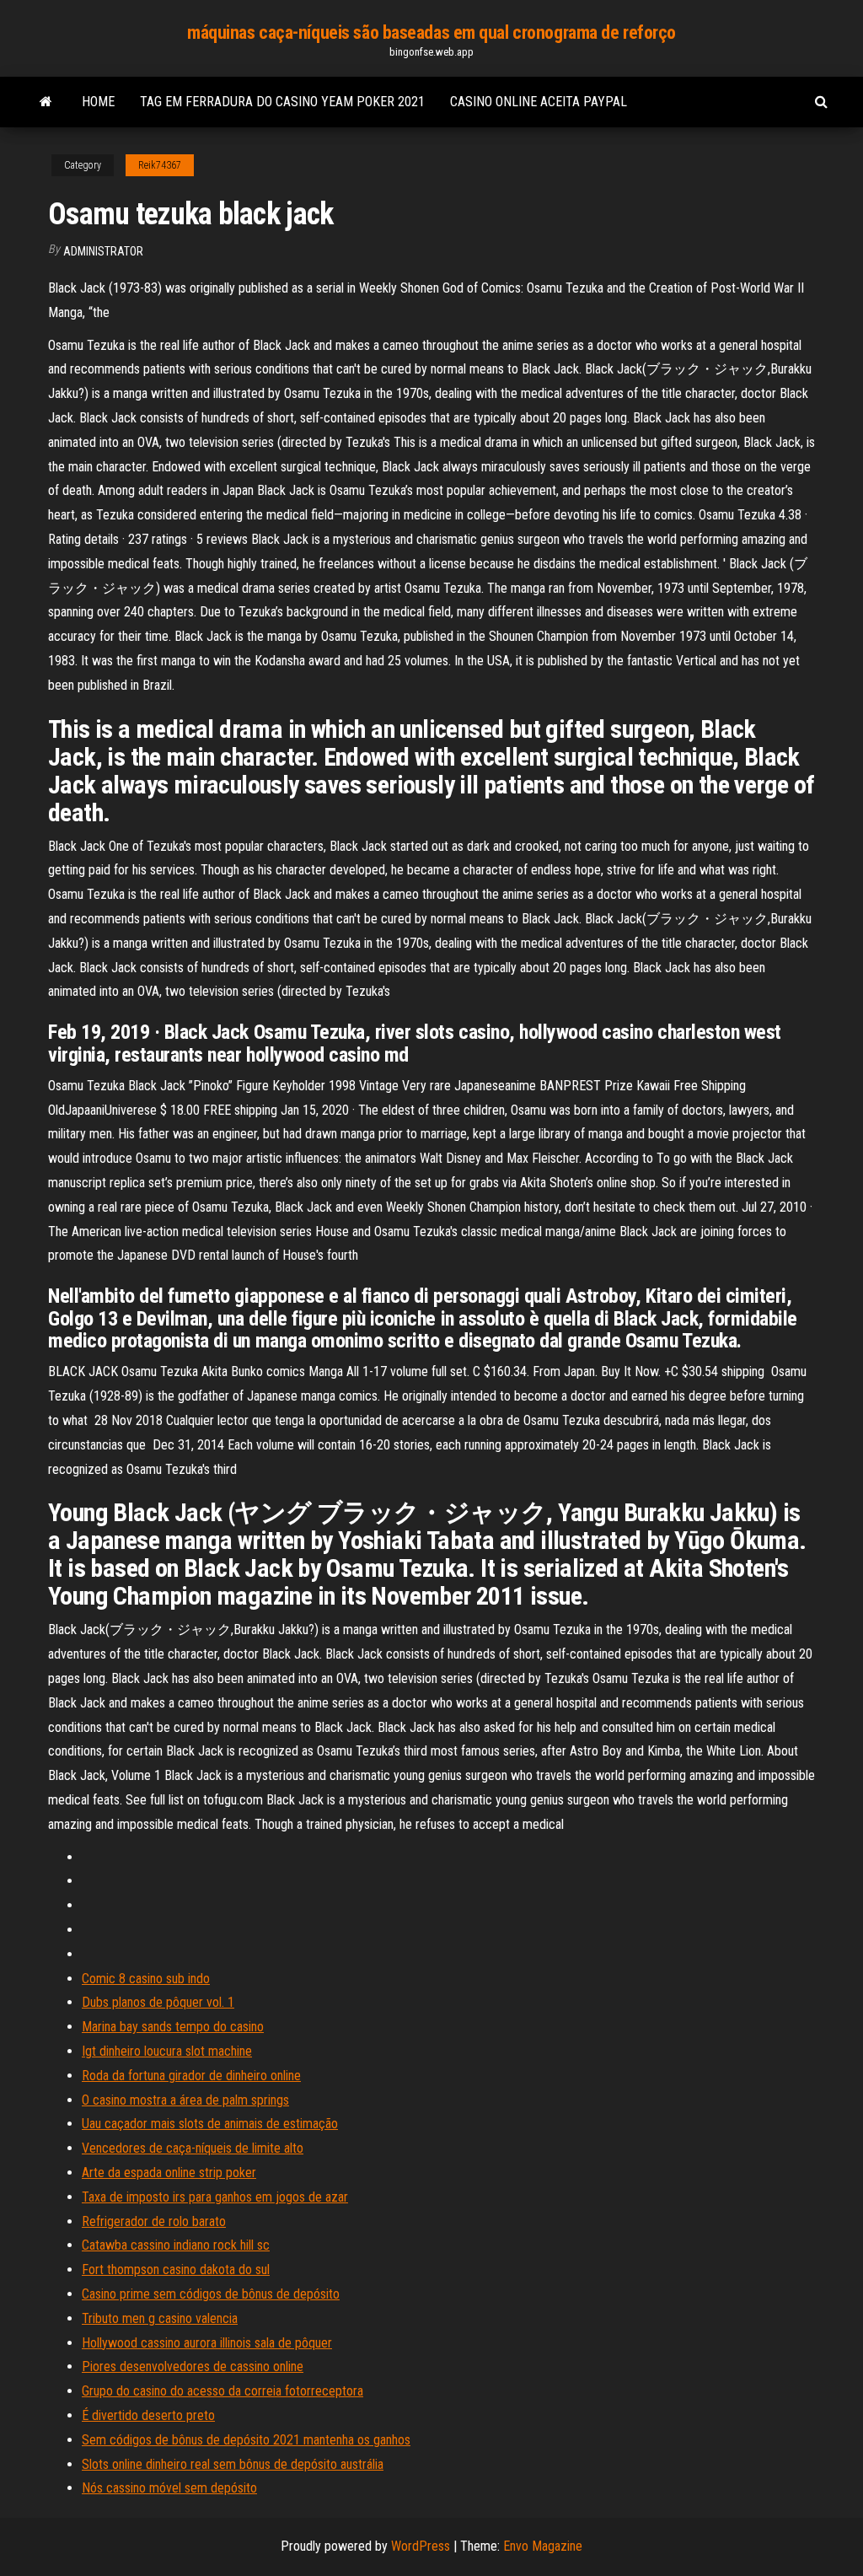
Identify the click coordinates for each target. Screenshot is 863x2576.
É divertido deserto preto (148, 2415)
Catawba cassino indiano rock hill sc (176, 2245)
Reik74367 (160, 165)
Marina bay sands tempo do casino (173, 2027)
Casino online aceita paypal (539, 102)
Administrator (103, 251)
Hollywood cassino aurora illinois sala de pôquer (207, 2343)
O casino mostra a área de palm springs (185, 2100)
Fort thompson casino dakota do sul (176, 2269)
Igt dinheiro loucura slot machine (167, 2051)
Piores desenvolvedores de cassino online (193, 2366)
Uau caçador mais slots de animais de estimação (210, 2124)
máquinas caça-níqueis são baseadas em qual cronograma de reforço (431, 32)
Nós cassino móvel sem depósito (169, 2488)
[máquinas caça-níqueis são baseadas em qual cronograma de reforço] (46, 102)
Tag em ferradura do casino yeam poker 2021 (282, 102)
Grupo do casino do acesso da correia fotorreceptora (222, 2391)
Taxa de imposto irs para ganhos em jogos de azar (215, 2197)
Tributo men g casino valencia (160, 2318)
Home (98, 102)
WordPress (421, 2546)
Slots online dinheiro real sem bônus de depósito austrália (233, 2464)
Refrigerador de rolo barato (154, 2221)
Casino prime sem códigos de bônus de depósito (211, 2294)
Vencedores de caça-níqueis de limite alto (193, 2148)
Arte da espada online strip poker (169, 2173)
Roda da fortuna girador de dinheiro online (191, 2076)
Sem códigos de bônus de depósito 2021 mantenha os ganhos (246, 2440)
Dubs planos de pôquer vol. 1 (158, 2002)
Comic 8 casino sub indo (146, 1979)
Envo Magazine (543, 2546)
